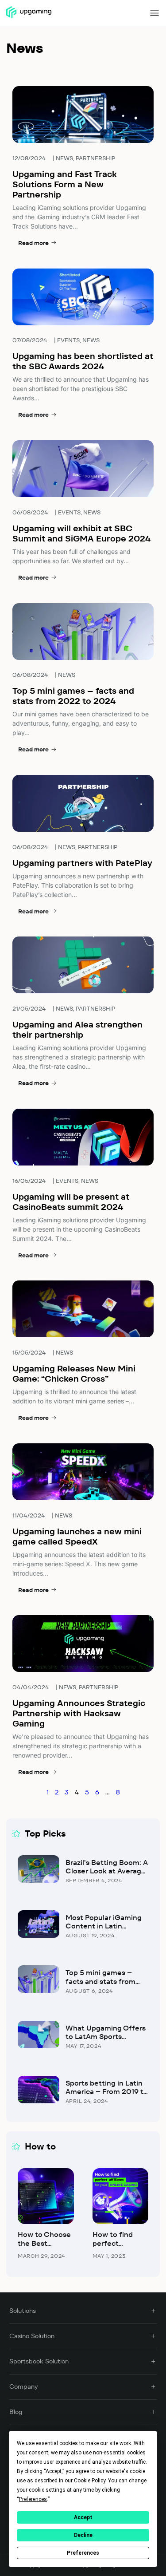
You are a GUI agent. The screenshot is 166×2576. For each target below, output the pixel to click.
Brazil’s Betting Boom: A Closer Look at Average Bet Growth (107, 1871)
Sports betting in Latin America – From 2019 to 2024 (107, 2092)
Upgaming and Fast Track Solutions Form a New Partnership (65, 184)
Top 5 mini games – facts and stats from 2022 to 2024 (73, 696)
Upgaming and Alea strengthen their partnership (77, 1030)
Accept (83, 2517)
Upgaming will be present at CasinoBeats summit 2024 (71, 1202)
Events (68, 340)
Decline (83, 2535)
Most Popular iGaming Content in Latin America (104, 1926)
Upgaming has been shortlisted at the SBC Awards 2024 (83, 361)
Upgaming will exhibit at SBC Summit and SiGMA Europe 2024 (81, 533)
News (64, 158)
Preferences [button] (33, 2499)
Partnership (95, 158)
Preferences (83, 2553)
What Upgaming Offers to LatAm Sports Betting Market (106, 2037)
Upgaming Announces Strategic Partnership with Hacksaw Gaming (79, 1713)
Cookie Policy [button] (90, 2481)
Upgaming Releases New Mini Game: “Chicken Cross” (74, 1374)
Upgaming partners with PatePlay (82, 863)
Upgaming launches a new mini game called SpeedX (77, 1537)
